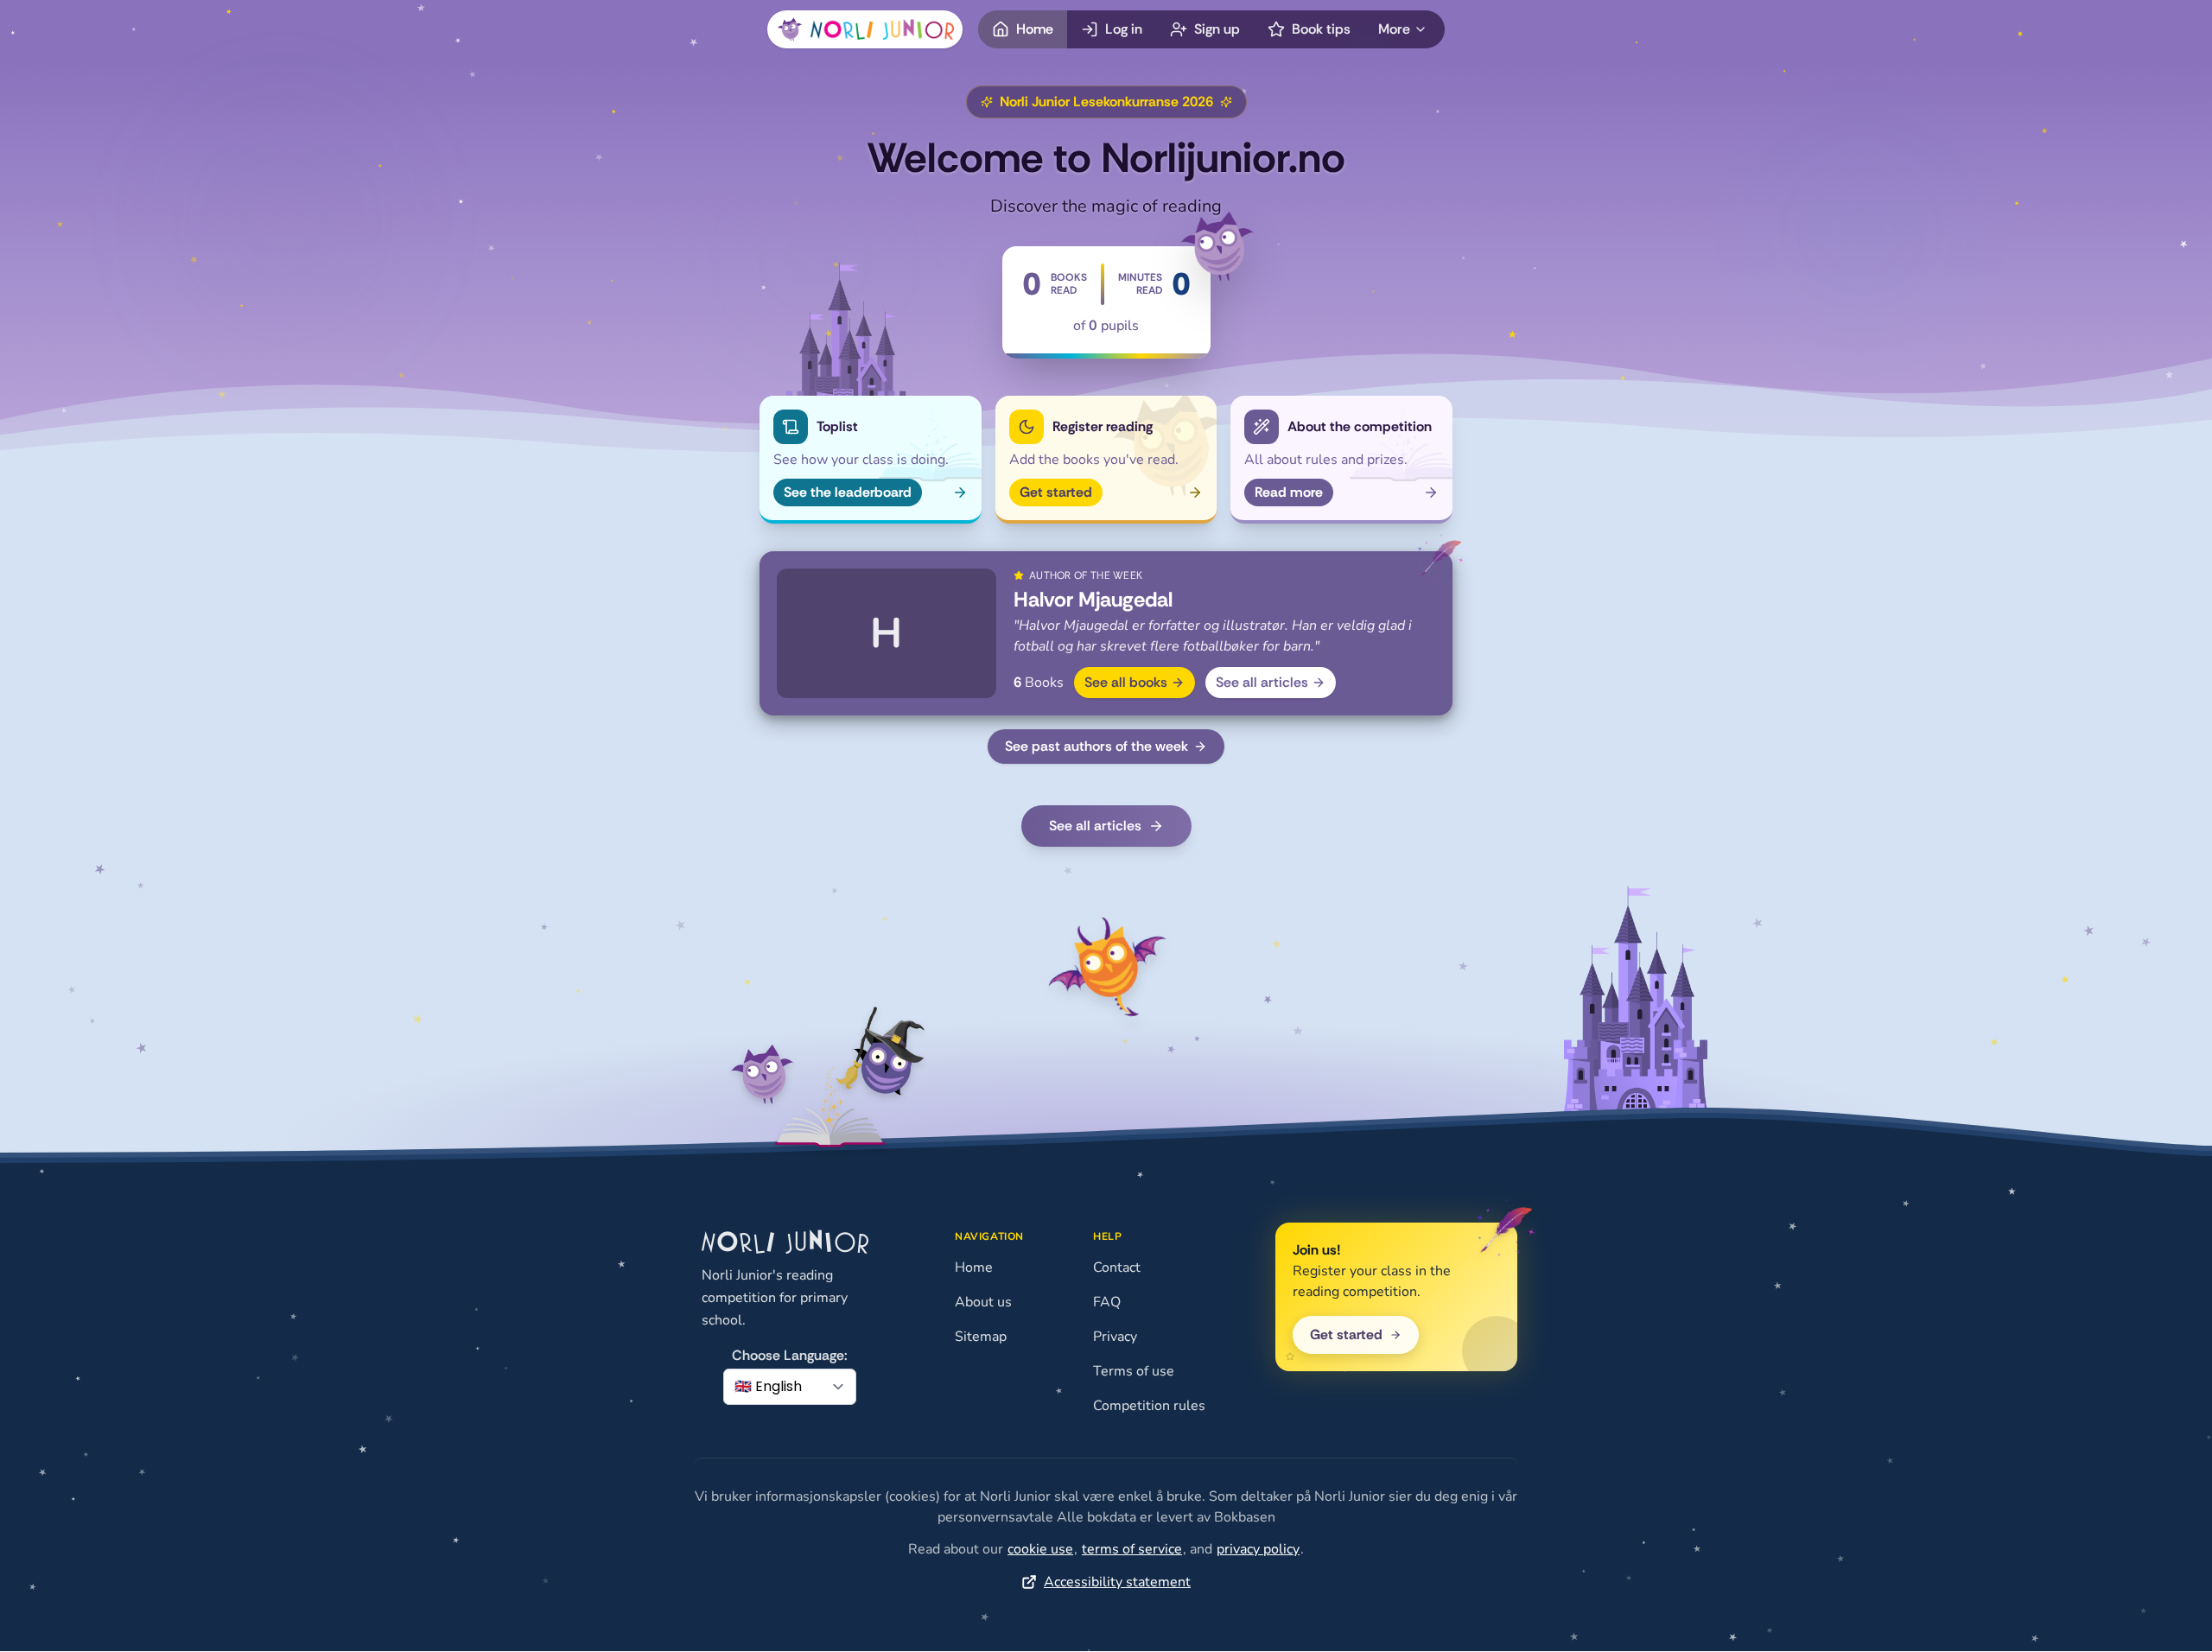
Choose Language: (790, 1355)
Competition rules (1149, 1406)
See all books (1126, 682)
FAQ (1107, 1302)
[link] (1040, 1549)
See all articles (1262, 682)
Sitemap (981, 1337)
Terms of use (1134, 1371)
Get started (1346, 1334)
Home (974, 1268)
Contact (1117, 1268)
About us (983, 1302)
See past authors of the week (1096, 746)
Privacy (1115, 1337)
